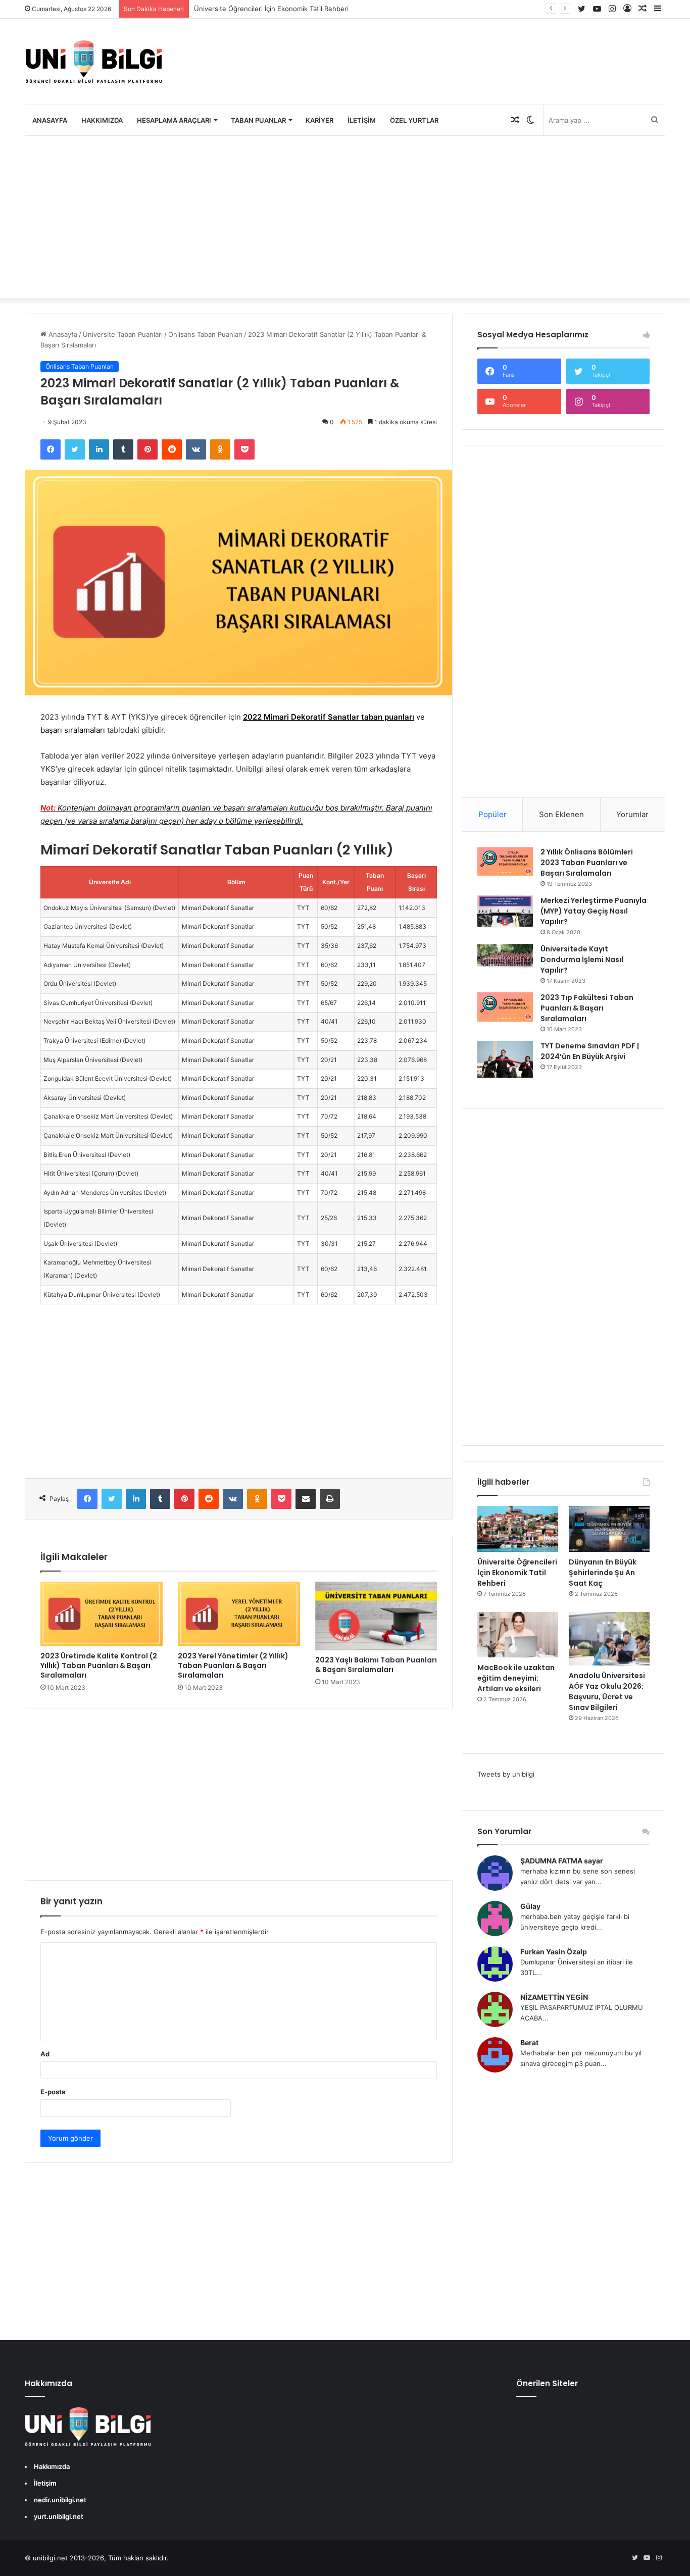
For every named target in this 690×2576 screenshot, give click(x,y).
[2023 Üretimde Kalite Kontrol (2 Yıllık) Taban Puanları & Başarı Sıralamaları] (102, 1614)
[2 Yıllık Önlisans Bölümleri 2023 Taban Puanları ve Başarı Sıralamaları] (505, 862)
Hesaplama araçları (174, 120)
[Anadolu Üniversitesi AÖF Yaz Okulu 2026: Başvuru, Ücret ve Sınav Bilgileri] (609, 1639)
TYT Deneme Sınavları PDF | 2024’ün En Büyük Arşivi (590, 1051)
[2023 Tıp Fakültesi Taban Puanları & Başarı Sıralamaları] (505, 1007)
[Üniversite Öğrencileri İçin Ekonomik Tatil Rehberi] (518, 1529)
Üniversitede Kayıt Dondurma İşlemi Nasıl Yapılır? (582, 959)
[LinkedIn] (99, 449)
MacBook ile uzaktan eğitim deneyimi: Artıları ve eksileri (516, 1678)
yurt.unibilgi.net (59, 2516)
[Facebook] (51, 449)
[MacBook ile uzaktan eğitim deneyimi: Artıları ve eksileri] (518, 1635)
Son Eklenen (561, 814)
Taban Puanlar (258, 120)
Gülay (530, 1906)
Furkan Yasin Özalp (554, 1952)
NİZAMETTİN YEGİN (554, 1997)
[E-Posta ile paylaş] (306, 1499)
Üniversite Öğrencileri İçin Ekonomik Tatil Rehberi (271, 9)
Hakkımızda (102, 120)
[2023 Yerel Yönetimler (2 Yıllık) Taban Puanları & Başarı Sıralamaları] (239, 1614)
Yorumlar (632, 814)
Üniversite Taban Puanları (123, 334)
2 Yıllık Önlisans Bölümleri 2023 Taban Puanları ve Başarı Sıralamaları (587, 863)
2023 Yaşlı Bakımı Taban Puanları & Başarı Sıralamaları (376, 1665)
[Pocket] (244, 449)
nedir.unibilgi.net (60, 2500)
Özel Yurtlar (414, 120)
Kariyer (319, 120)
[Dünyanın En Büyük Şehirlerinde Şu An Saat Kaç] (609, 1529)
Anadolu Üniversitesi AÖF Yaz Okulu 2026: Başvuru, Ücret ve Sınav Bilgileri (607, 1691)
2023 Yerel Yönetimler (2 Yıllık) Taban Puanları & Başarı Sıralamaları (233, 1665)
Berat (529, 2042)
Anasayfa (50, 120)
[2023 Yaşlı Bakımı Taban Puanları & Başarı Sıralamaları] (376, 1616)
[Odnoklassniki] (220, 449)
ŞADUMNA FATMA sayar (562, 1861)
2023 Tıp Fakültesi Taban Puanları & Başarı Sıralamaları (587, 1008)
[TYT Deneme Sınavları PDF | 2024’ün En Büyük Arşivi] (505, 1059)
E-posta (53, 2092)
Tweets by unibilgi (506, 1774)
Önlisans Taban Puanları (205, 334)
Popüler (492, 814)
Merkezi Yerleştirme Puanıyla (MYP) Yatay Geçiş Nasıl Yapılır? (594, 911)
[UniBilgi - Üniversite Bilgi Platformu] (93, 62)
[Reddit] (172, 449)
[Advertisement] (345, 217)
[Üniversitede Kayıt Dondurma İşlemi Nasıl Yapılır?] (505, 957)
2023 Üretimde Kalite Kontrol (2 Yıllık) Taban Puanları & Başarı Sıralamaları (99, 1665)
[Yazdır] (330, 1499)
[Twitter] (75, 449)
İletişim (362, 120)
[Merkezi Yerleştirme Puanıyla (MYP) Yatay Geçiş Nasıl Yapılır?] (505, 911)
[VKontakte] (196, 449)
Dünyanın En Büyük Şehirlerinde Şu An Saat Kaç (603, 1573)
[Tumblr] (123, 449)
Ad (45, 2054)
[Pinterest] (147, 449)
